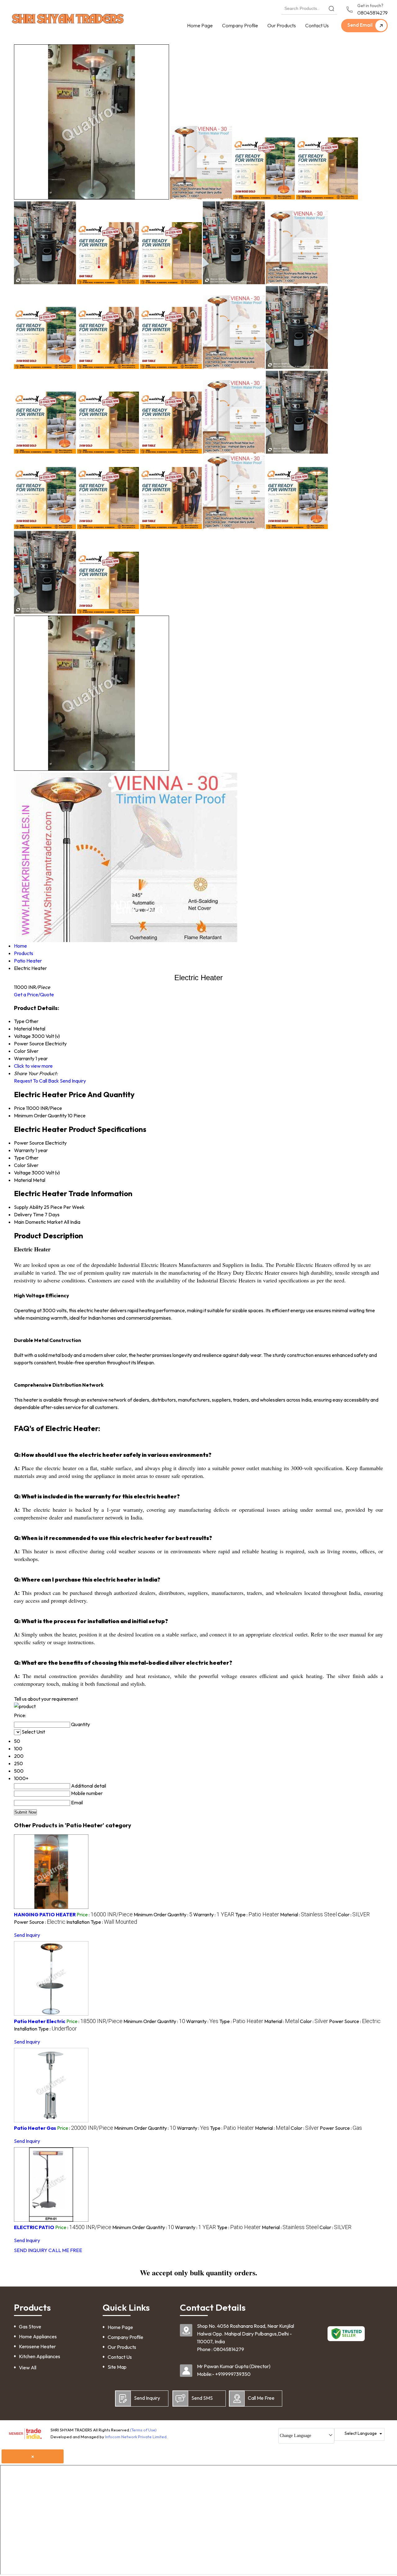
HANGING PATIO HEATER (45, 1914)
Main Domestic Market (38, 1222)
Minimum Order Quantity (40, 1115)
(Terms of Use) (143, 2430)
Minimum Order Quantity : (163, 1914)
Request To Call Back (36, 1081)
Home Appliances (38, 2336)
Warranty (24, 1150)
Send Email (360, 25)
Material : (308, 1914)
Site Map (117, 2367)
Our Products (282, 25)
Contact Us (317, 25)
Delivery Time (29, 1214)
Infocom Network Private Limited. (136, 2437)
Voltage (22, 1173)
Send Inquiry (73, 1081)
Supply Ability (28, 1207)
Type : (257, 1914)
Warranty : (214, 1914)
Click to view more (33, 1066)
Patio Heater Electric (40, 2021)
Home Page (200, 25)
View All (28, 2367)
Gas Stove (30, 2327)
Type (19, 1158)
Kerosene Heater (37, 2346)
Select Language (361, 2433)
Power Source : (40, 1922)
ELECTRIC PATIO (34, 2227)
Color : (354, 1914)
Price (20, 1108)
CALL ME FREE (65, 2250)
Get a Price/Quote (34, 994)
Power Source (29, 1143)
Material (23, 1180)
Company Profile (240, 25)
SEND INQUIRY (31, 2250)
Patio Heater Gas (35, 2128)
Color (20, 1165)
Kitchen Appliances (40, 2356)
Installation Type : (102, 1922)
